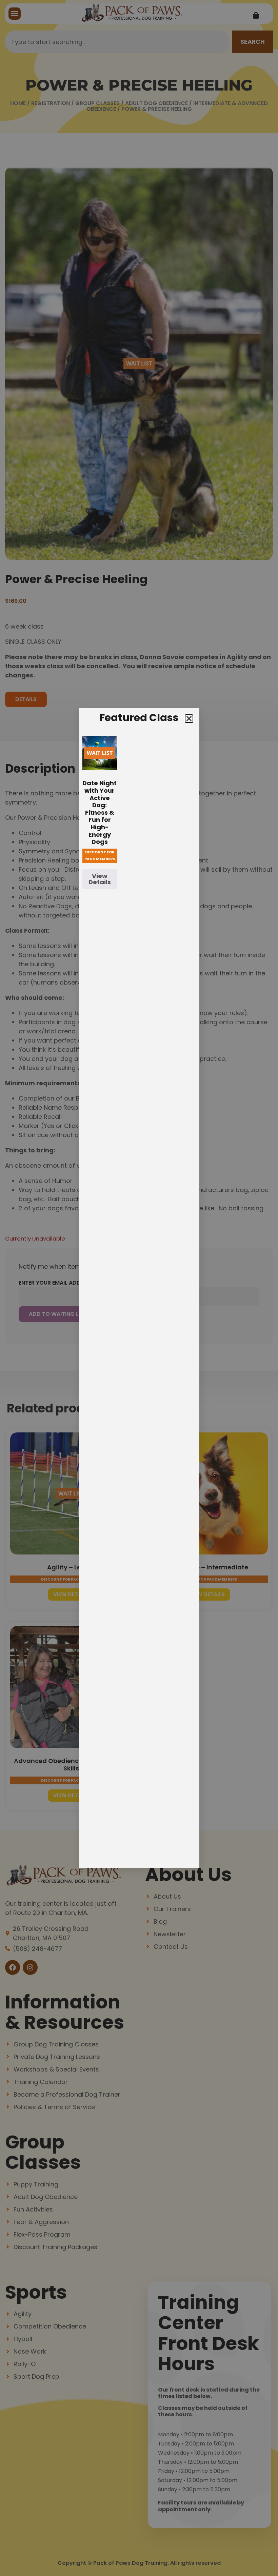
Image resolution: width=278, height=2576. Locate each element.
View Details (100, 879)
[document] (139, 1288)
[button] (189, 719)
